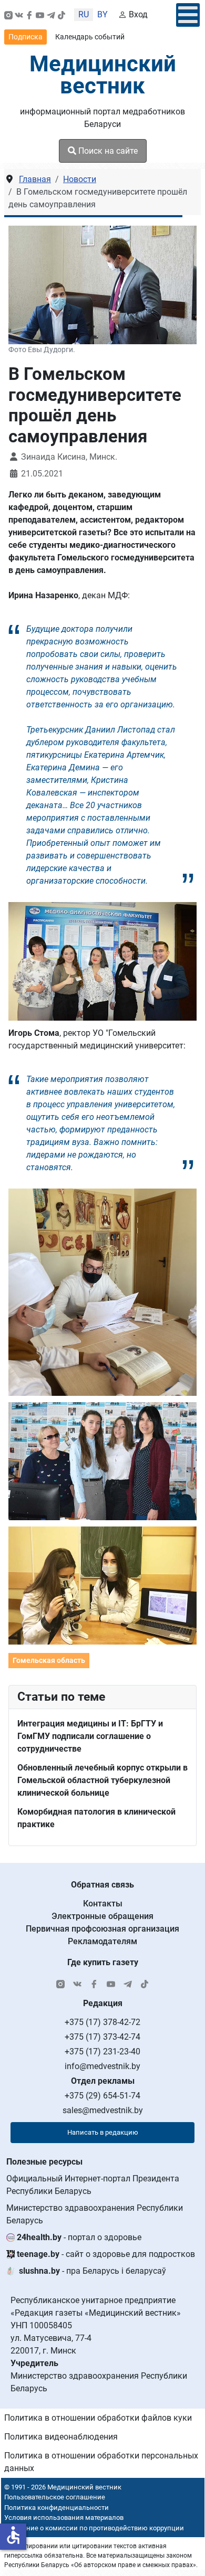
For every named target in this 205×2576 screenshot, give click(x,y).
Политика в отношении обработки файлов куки (98, 2418)
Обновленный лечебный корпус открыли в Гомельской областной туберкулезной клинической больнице (102, 1780)
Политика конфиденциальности (57, 2508)
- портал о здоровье (79, 2237)
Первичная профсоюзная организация (102, 1929)
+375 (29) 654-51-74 (102, 2096)
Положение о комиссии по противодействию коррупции (93, 2528)
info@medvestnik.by (102, 2066)
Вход (138, 14)
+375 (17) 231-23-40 (102, 2052)
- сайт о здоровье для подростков (106, 2254)
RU (84, 14)
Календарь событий (90, 37)
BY (102, 14)
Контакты (103, 1904)
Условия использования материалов (64, 2517)
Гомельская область (49, 1660)
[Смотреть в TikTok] (61, 15)
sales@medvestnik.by (103, 2110)
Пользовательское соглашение (55, 2497)
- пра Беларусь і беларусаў (93, 2271)
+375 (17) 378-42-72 (102, 2022)
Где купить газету (103, 1962)
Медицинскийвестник (103, 75)
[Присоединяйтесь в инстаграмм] (8, 15)
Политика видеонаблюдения (61, 2437)
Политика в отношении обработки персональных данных (101, 2462)
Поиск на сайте (107, 151)
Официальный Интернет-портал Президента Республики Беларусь (93, 2185)
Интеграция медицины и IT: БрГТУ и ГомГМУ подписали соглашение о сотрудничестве (90, 1736)
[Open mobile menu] (188, 15)
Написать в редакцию (103, 2132)
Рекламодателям (102, 1941)
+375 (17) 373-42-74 (102, 2037)
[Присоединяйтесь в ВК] (19, 15)
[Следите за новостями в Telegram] (51, 15)
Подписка (25, 37)
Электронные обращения (102, 1916)
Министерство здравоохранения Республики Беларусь (95, 2214)
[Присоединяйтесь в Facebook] (29, 15)
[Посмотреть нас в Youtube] (40, 15)
